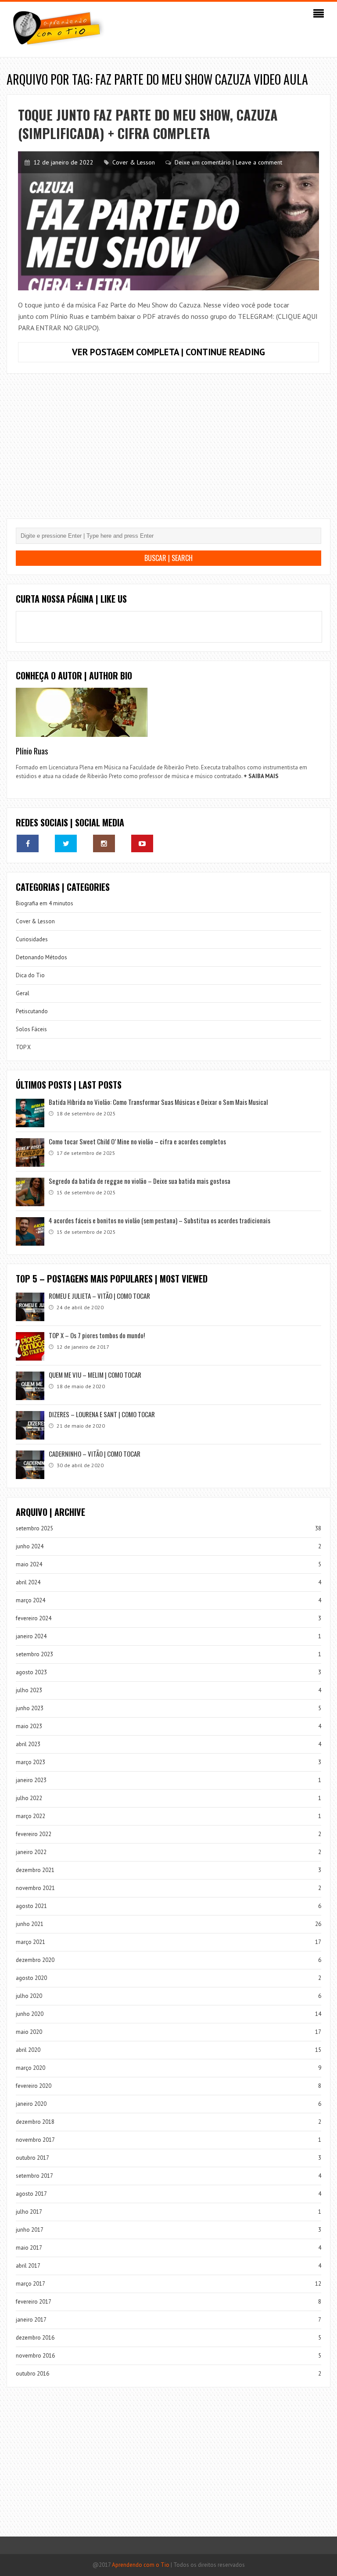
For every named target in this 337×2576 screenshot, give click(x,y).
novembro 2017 (35, 2140)
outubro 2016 (32, 2374)
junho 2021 (30, 1924)
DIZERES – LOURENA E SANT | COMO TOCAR (102, 1414)
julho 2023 (29, 1690)
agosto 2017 (31, 2194)
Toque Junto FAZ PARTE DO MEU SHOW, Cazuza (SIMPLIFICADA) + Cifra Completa (148, 124)
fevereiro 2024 (34, 1618)
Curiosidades (32, 939)
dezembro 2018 (35, 2122)
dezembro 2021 (35, 1870)
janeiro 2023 (31, 1780)
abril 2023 (28, 1744)
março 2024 (30, 1600)
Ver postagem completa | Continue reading (195, 354)
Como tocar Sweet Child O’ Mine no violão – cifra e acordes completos (137, 1141)
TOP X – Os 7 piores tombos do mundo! (97, 1335)
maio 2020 (29, 2032)
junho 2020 (30, 2014)
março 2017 (30, 2284)
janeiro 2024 (31, 1636)
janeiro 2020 (31, 2104)
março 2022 (30, 1816)
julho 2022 (29, 1798)
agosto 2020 (31, 1978)
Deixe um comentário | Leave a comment (228, 162)
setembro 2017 (34, 2176)
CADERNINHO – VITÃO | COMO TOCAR (95, 1454)
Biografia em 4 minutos (45, 903)
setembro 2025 (34, 1528)
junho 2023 (30, 1708)
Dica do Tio (30, 975)
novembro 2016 (35, 2356)
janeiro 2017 (31, 2320)
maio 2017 (29, 2248)
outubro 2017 (32, 2158)
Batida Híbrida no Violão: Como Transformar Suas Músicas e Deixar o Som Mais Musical (158, 1102)
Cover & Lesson (134, 162)
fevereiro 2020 (34, 2086)
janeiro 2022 (31, 1852)
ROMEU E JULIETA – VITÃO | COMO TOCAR (99, 1296)
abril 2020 (28, 2050)
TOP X (23, 1047)
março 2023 (30, 1762)
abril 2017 (28, 2266)
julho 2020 (29, 1996)
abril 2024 (28, 1582)
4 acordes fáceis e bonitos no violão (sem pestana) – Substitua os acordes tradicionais (160, 1220)
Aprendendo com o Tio (141, 2565)
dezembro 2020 (35, 1960)
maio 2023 (29, 1726)
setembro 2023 (34, 1654)
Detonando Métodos (41, 957)
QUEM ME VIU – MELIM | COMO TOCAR (95, 1375)
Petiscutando (32, 1011)
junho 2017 (30, 2230)
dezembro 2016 (35, 2338)
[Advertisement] (168, 453)
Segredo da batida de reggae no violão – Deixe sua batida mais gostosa (140, 1181)
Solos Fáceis (31, 1029)
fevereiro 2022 (34, 1834)
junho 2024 (30, 1546)
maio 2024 (29, 1564)
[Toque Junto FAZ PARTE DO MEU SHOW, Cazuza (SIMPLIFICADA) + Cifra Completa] (168, 221)
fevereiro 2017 (34, 2302)
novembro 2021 (35, 1888)
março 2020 (30, 2068)
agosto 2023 (31, 1672)
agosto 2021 (31, 1906)
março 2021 (30, 1942)
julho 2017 (29, 2212)
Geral (23, 993)
